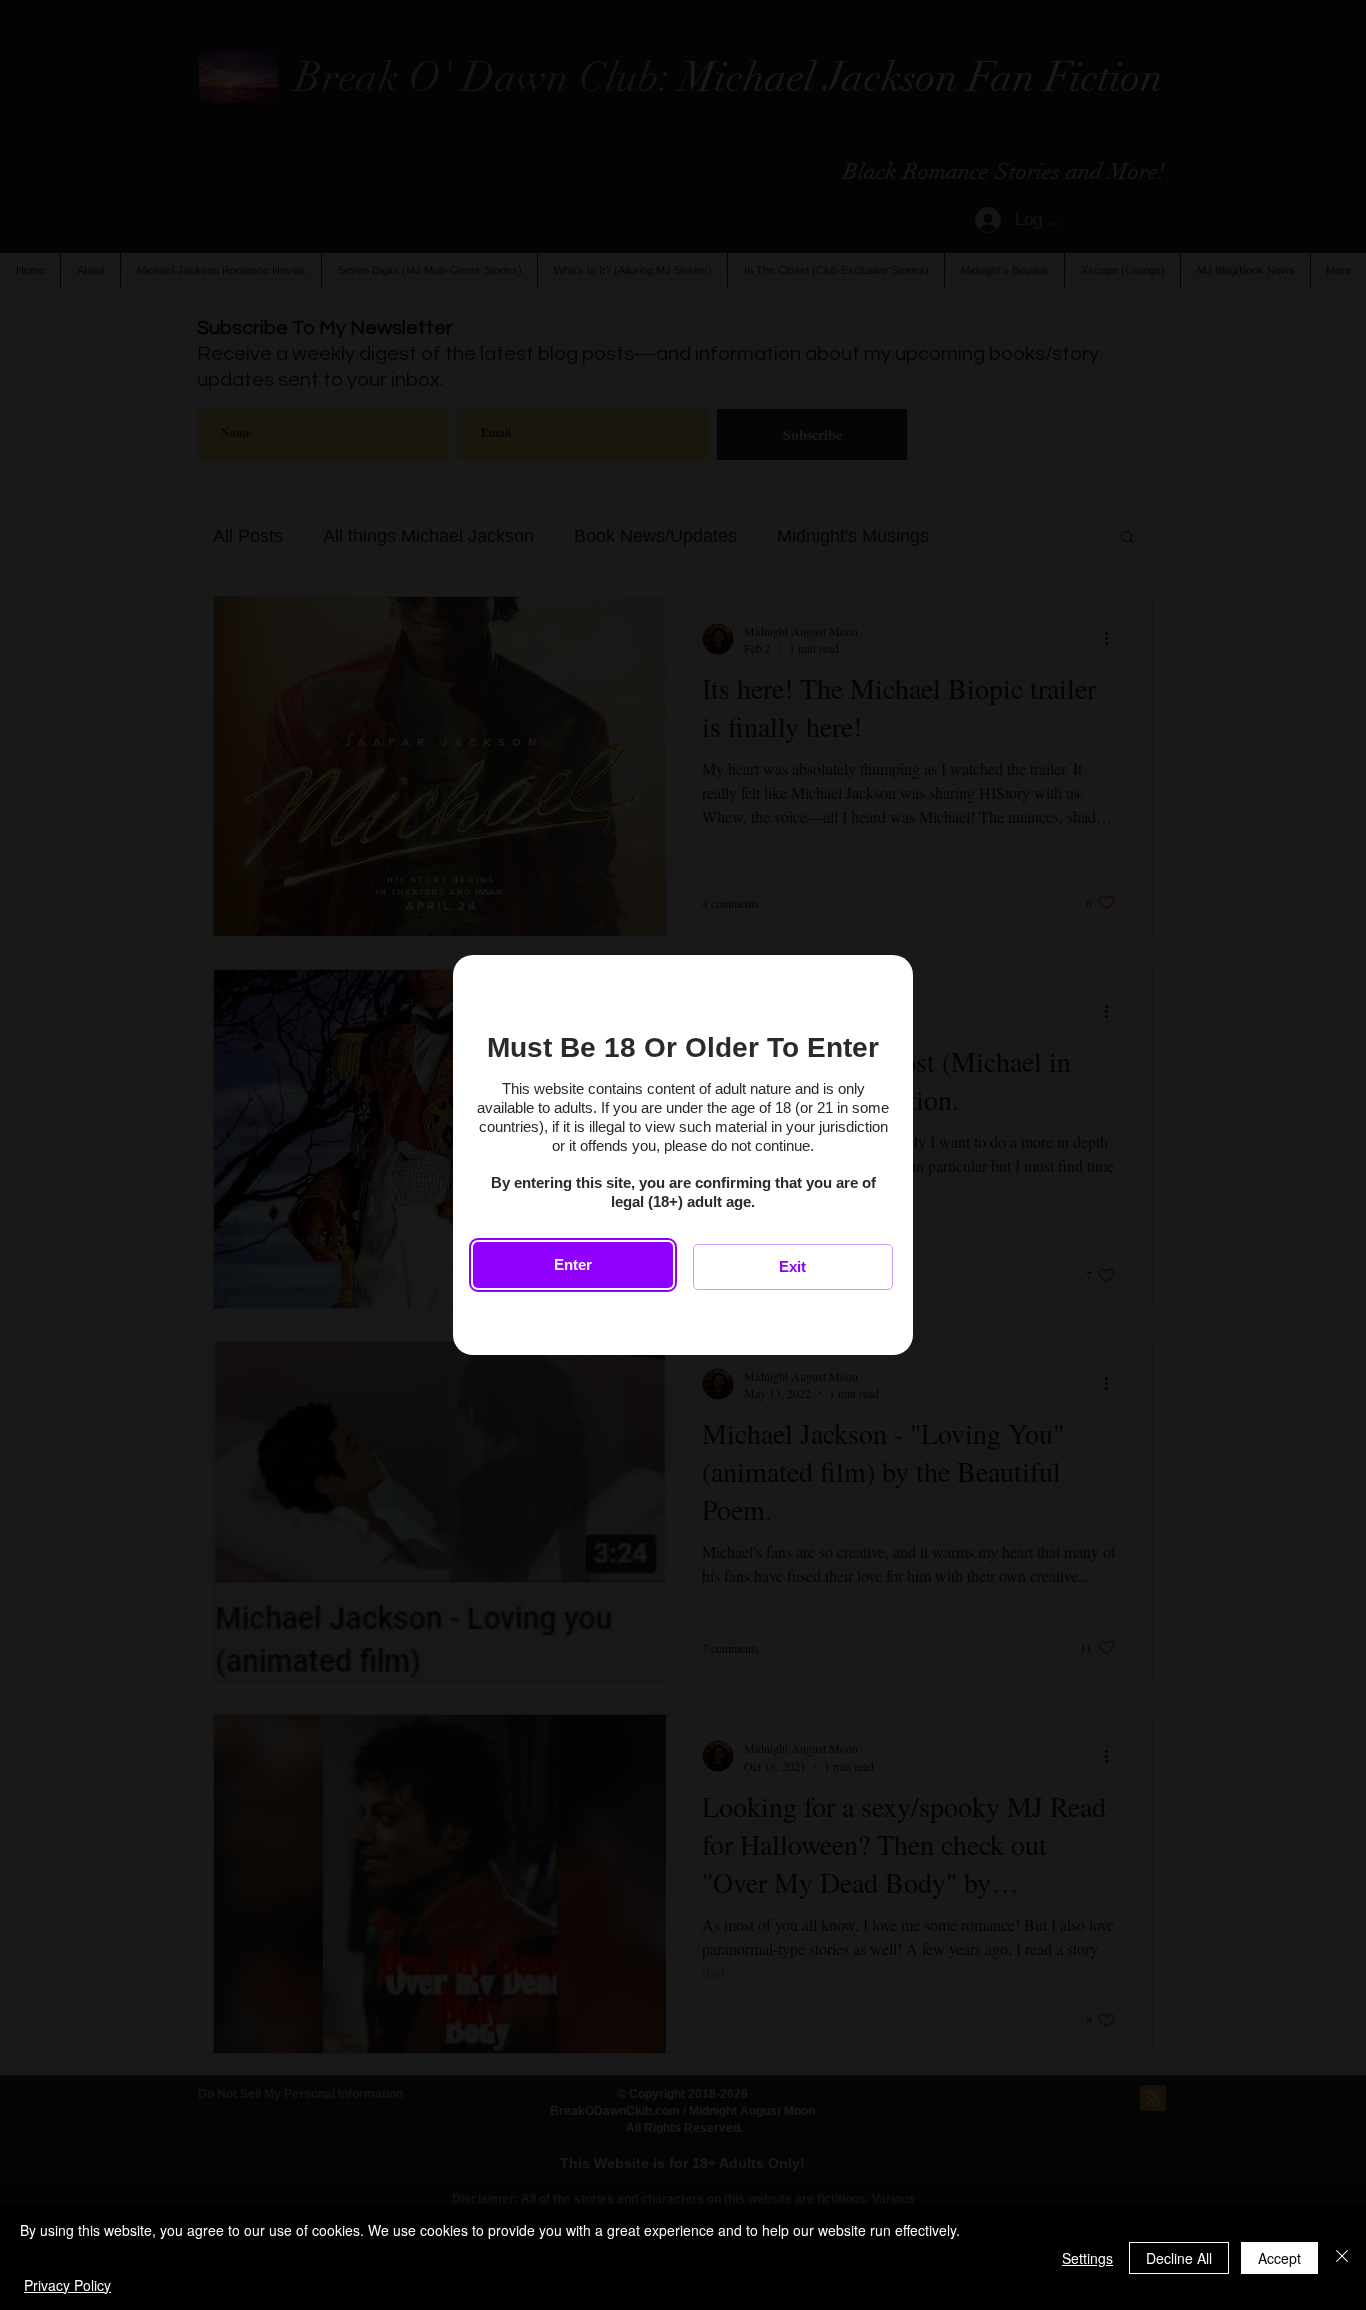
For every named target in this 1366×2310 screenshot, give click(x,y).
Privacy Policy (67, 2285)
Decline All (1179, 2258)
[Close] (1342, 2257)
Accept (1279, 2258)
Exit (792, 1266)
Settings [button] (1087, 2258)
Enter (573, 1264)
